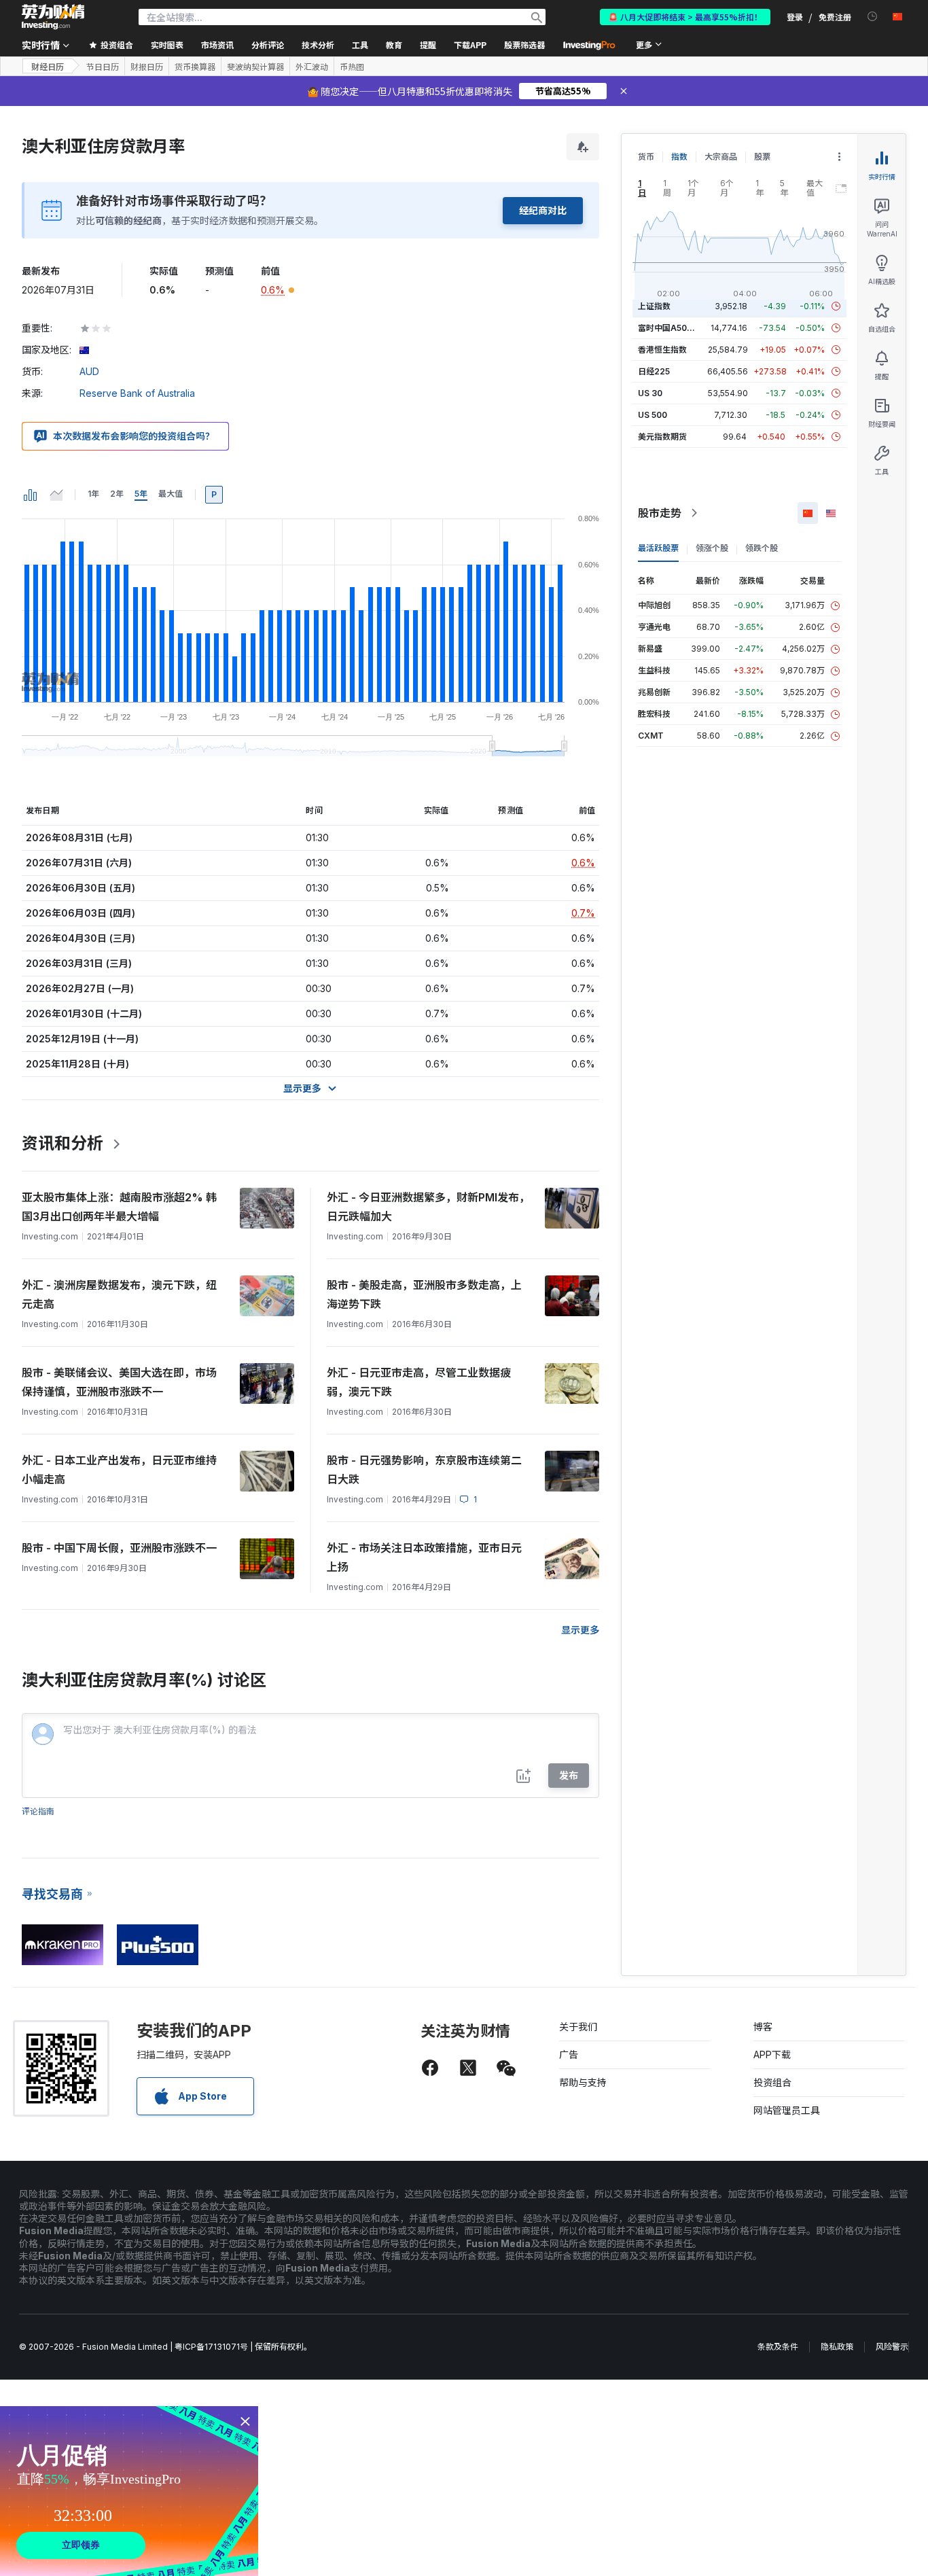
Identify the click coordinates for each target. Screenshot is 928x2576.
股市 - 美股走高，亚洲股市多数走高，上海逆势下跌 (424, 1294)
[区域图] (56, 495)
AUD (89, 371)
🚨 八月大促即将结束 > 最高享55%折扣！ (685, 17)
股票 (762, 157)
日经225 (654, 371)
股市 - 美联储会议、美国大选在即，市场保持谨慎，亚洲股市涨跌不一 (119, 1382)
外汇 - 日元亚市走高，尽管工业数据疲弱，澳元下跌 (419, 1382)
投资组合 (772, 2082)
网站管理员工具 (787, 2110)
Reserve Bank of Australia (137, 393)
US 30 (650, 393)
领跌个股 (762, 548)
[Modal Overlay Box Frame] (129, 2491)
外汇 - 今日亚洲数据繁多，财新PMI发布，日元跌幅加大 (428, 1207)
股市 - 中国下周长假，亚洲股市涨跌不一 (119, 1548)
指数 (679, 157)
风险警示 (892, 2347)
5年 (141, 494)
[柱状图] (31, 495)
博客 (763, 2027)
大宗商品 (721, 157)
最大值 (171, 494)
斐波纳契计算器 (255, 67)
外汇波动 (312, 67)
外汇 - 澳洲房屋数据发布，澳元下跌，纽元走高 (119, 1294)
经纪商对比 (543, 210)
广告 (569, 2054)
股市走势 (660, 513)
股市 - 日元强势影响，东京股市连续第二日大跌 (424, 1470)
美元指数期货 (662, 437)
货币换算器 (195, 67)
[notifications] (873, 17)
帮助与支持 (583, 2082)
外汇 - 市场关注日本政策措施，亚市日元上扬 (424, 1557)
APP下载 (772, 2054)
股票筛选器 (524, 45)
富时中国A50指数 (671, 328)
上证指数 (654, 306)
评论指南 (38, 1811)
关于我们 (578, 2027)
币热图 (352, 67)
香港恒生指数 (662, 350)
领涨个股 (712, 548)
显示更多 (580, 1630)
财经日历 (48, 66)
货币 (646, 157)
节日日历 (103, 67)
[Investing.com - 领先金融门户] (53, 17)
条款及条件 (778, 2347)
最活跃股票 (658, 548)
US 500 (653, 415)
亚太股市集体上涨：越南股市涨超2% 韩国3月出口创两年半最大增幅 (119, 1207)
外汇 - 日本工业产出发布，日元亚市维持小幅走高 (119, 1470)
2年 (117, 494)
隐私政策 (837, 2347)
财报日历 (147, 67)
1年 (93, 494)
